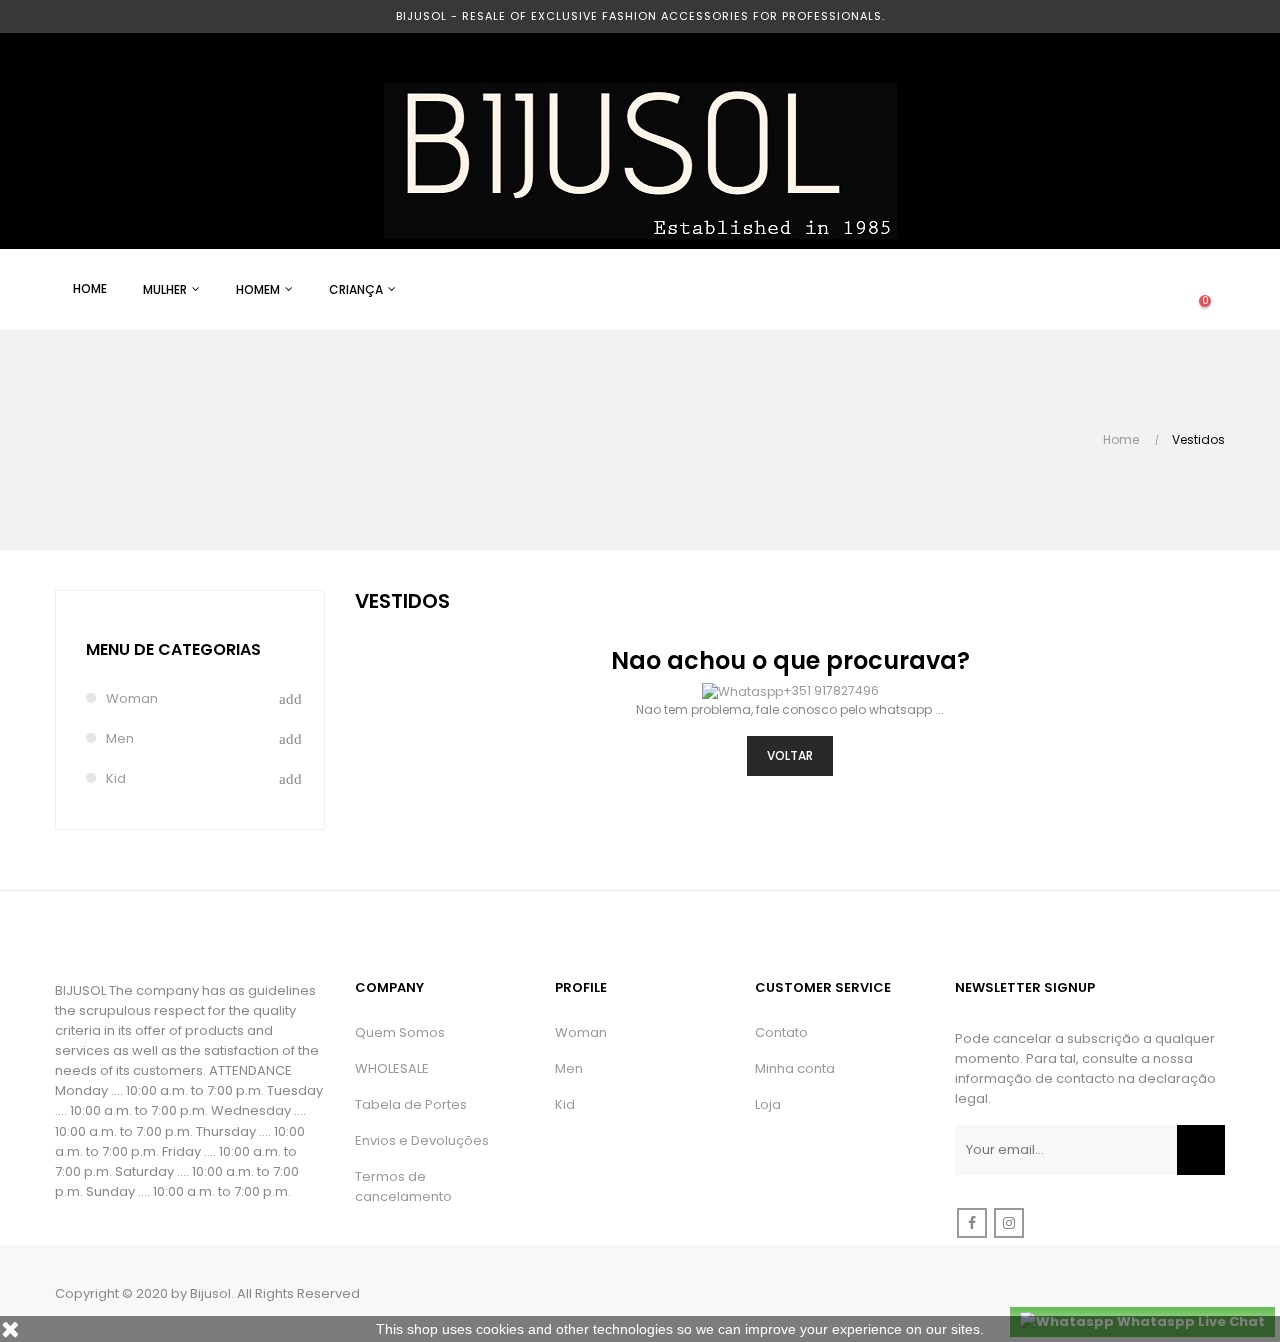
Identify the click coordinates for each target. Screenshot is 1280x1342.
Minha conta (795, 1068)
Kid (116, 778)
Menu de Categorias (173, 649)
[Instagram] (1009, 1223)
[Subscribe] (1201, 1150)
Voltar (790, 755)
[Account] (1125, 290)
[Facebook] (972, 1223)
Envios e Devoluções (422, 1140)
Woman (132, 698)
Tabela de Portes (411, 1104)
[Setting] (1165, 290)
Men (120, 738)
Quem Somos (400, 1032)
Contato (781, 1032)
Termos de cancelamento (403, 1186)
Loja (768, 1104)
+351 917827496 (831, 690)
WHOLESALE (392, 1068)
